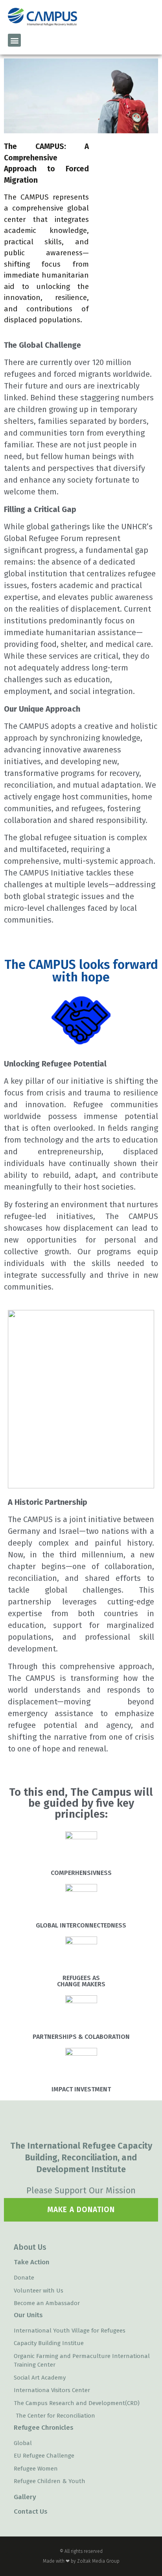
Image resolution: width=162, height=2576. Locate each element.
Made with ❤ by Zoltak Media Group (81, 2561)
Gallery (25, 2497)
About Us (30, 2247)
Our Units (28, 2315)
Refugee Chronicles (44, 2428)
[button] (14, 40)
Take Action (32, 2262)
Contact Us (31, 2512)
